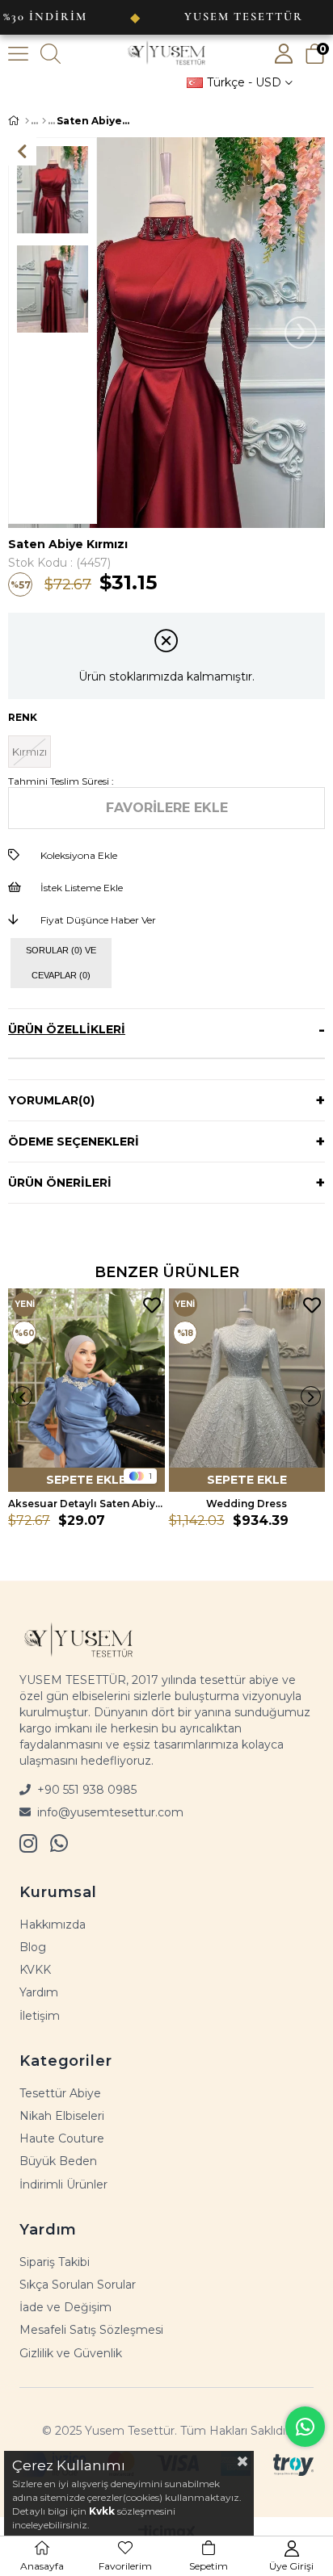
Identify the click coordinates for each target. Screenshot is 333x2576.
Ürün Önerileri (60, 1183)
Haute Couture (62, 2138)
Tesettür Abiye (60, 2093)
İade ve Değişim (65, 2307)
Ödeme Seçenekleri (74, 1141)
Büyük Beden (58, 2161)
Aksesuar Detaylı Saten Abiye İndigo (86, 1504)
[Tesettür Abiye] (44, 121)
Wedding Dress (247, 1504)
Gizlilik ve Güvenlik (71, 2353)
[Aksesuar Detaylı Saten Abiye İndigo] (86, 1390)
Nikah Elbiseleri (62, 2116)
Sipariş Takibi (55, 2262)
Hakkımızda (53, 1925)
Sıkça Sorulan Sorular (78, 2285)
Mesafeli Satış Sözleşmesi (91, 2330)
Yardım (39, 1992)
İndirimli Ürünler (63, 2184)
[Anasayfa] (27, 121)
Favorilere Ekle (152, 1306)
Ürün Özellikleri (67, 1029)
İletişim (40, 2016)
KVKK (35, 1970)
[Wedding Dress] (247, 1390)
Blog (33, 1947)
